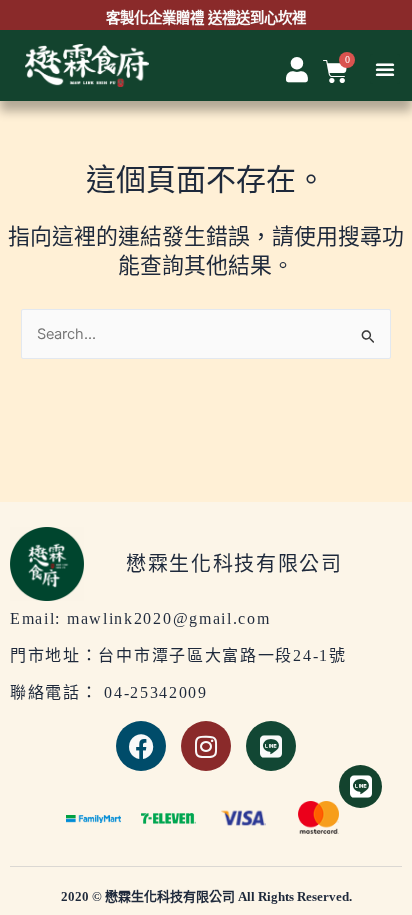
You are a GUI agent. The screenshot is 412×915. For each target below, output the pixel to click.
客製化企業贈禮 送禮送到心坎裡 (206, 19)
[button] (385, 69)
